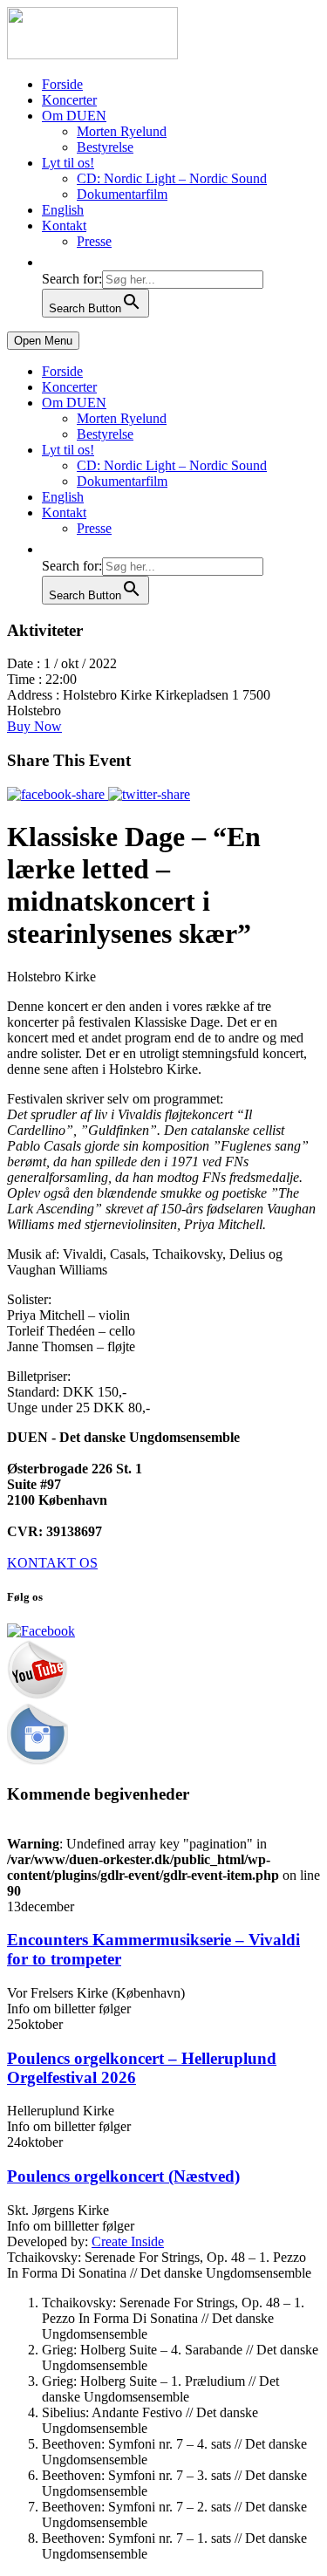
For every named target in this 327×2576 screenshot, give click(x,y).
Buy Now (34, 726)
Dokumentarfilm (122, 194)
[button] (51, 262)
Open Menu (43, 341)
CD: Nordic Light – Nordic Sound (172, 178)
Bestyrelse (105, 147)
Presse (94, 241)
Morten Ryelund (122, 131)
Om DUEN (74, 116)
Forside (62, 84)
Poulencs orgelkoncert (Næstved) (123, 2176)
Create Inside (128, 2241)
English (63, 210)
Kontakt (64, 225)
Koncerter (69, 100)
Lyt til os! (68, 163)
